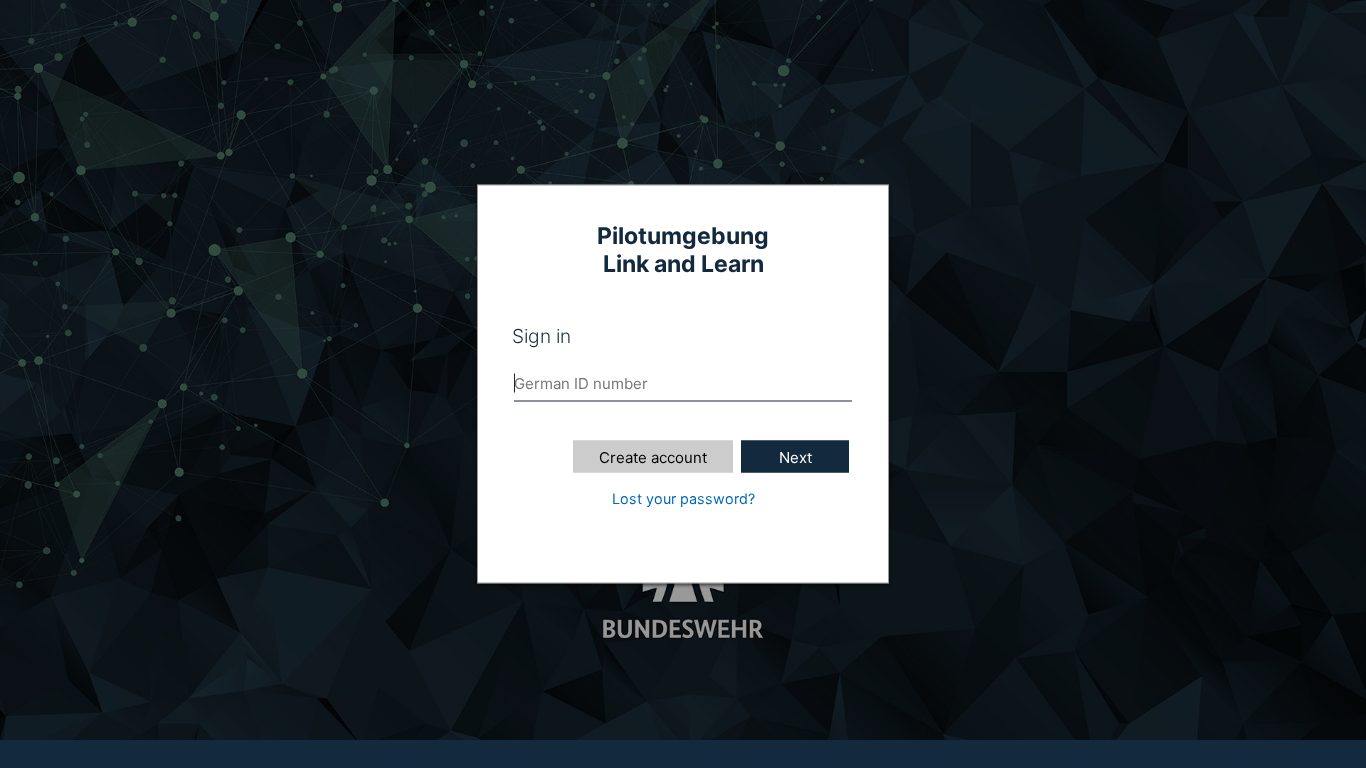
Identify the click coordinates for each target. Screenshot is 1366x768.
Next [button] (795, 457)
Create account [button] (653, 457)
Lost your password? (683, 498)
